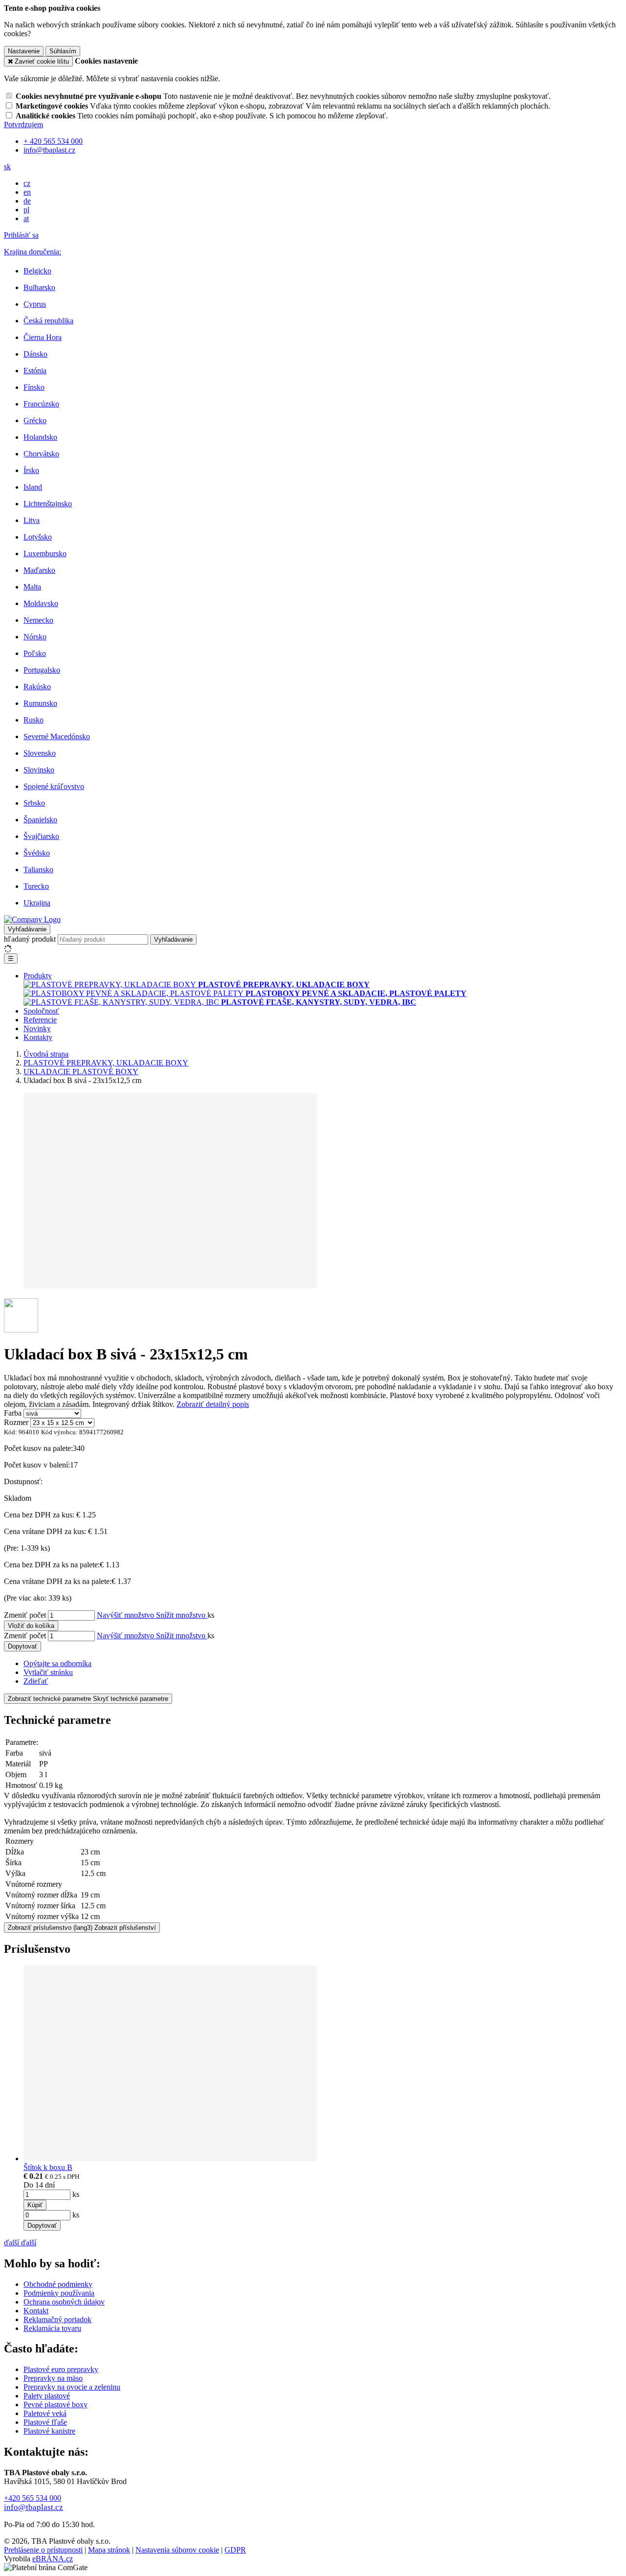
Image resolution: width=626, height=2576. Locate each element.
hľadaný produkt (30, 939)
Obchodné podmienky (58, 2284)
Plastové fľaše (45, 2422)
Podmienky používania (59, 2293)
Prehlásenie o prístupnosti (43, 2550)
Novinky (37, 1028)
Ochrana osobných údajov (64, 2302)
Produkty (38, 976)
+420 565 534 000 (33, 2498)
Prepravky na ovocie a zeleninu (72, 2387)
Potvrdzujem (23, 124)
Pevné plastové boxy (56, 2405)
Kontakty (38, 1037)
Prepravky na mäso (53, 2378)
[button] (7, 167)
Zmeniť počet (25, 1615)
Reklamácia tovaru (52, 2328)
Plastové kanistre (49, 2431)
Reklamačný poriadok (57, 2319)
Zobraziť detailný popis (213, 1404)
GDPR (235, 2550)
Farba (13, 1413)
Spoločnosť (41, 1011)
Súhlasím (63, 51)
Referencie (40, 1020)
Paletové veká (45, 2413)
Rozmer (16, 1422)
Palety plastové (47, 2396)
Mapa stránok (109, 2550)
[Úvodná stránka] (32, 919)
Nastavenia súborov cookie (177, 2550)
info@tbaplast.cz (34, 2507)
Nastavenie (24, 51)
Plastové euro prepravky (61, 2369)
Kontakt (36, 2311)
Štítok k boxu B (48, 2167)
